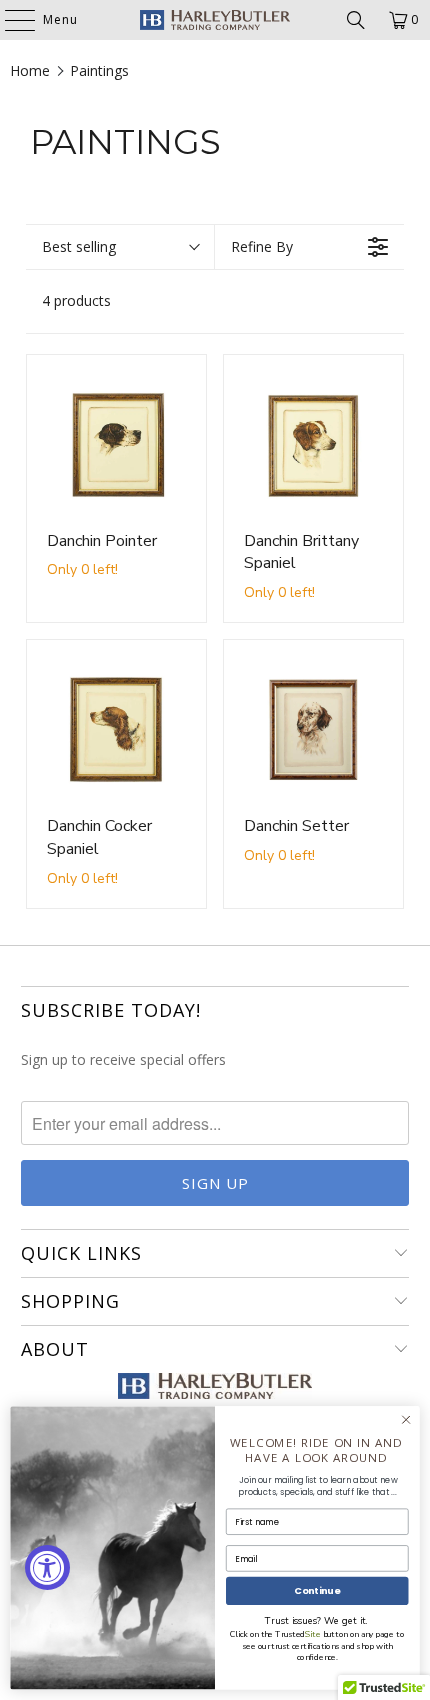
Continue (317, 1590)
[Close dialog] (406, 1420)
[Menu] (10, 20)
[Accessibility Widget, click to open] (47, 1567)
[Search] (356, 20)
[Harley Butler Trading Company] (215, 20)
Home (30, 70)
